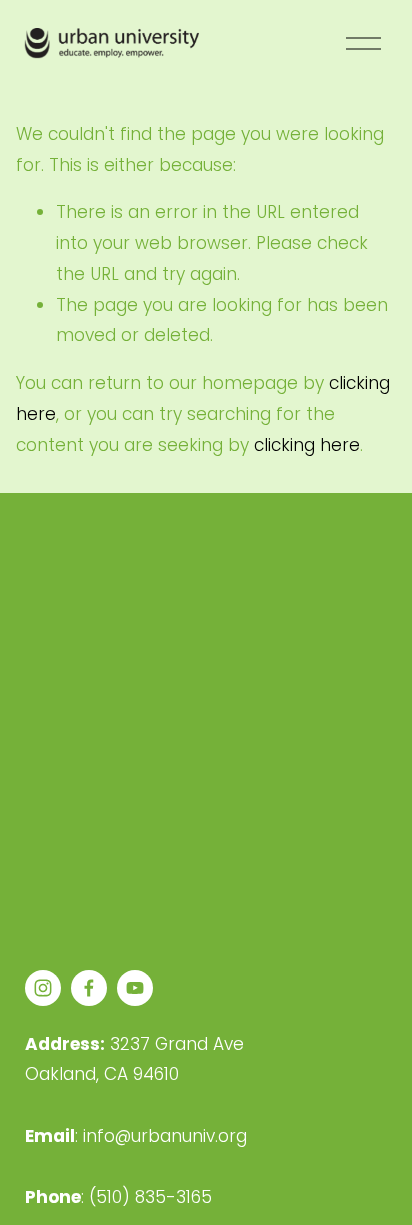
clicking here (307, 445)
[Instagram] (43, 988)
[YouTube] (135, 988)
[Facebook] (89, 988)
